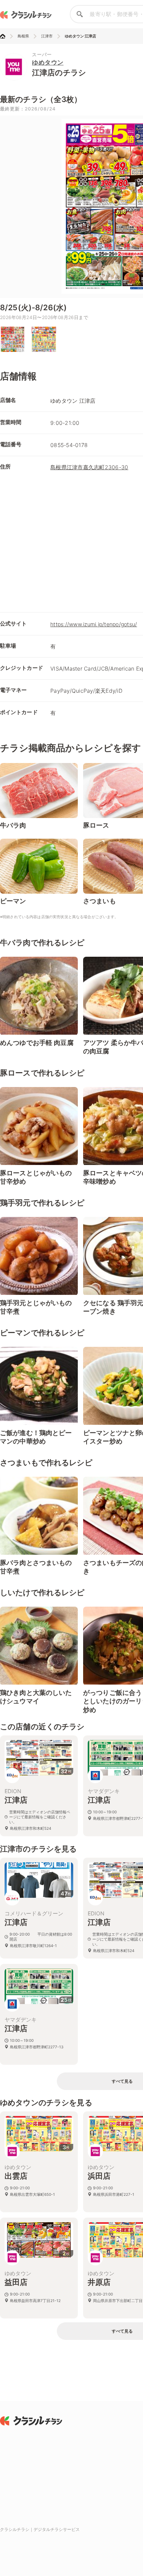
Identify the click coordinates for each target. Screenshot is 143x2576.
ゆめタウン (48, 62)
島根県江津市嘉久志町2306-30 (89, 467)
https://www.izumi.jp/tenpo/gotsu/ (94, 624)
